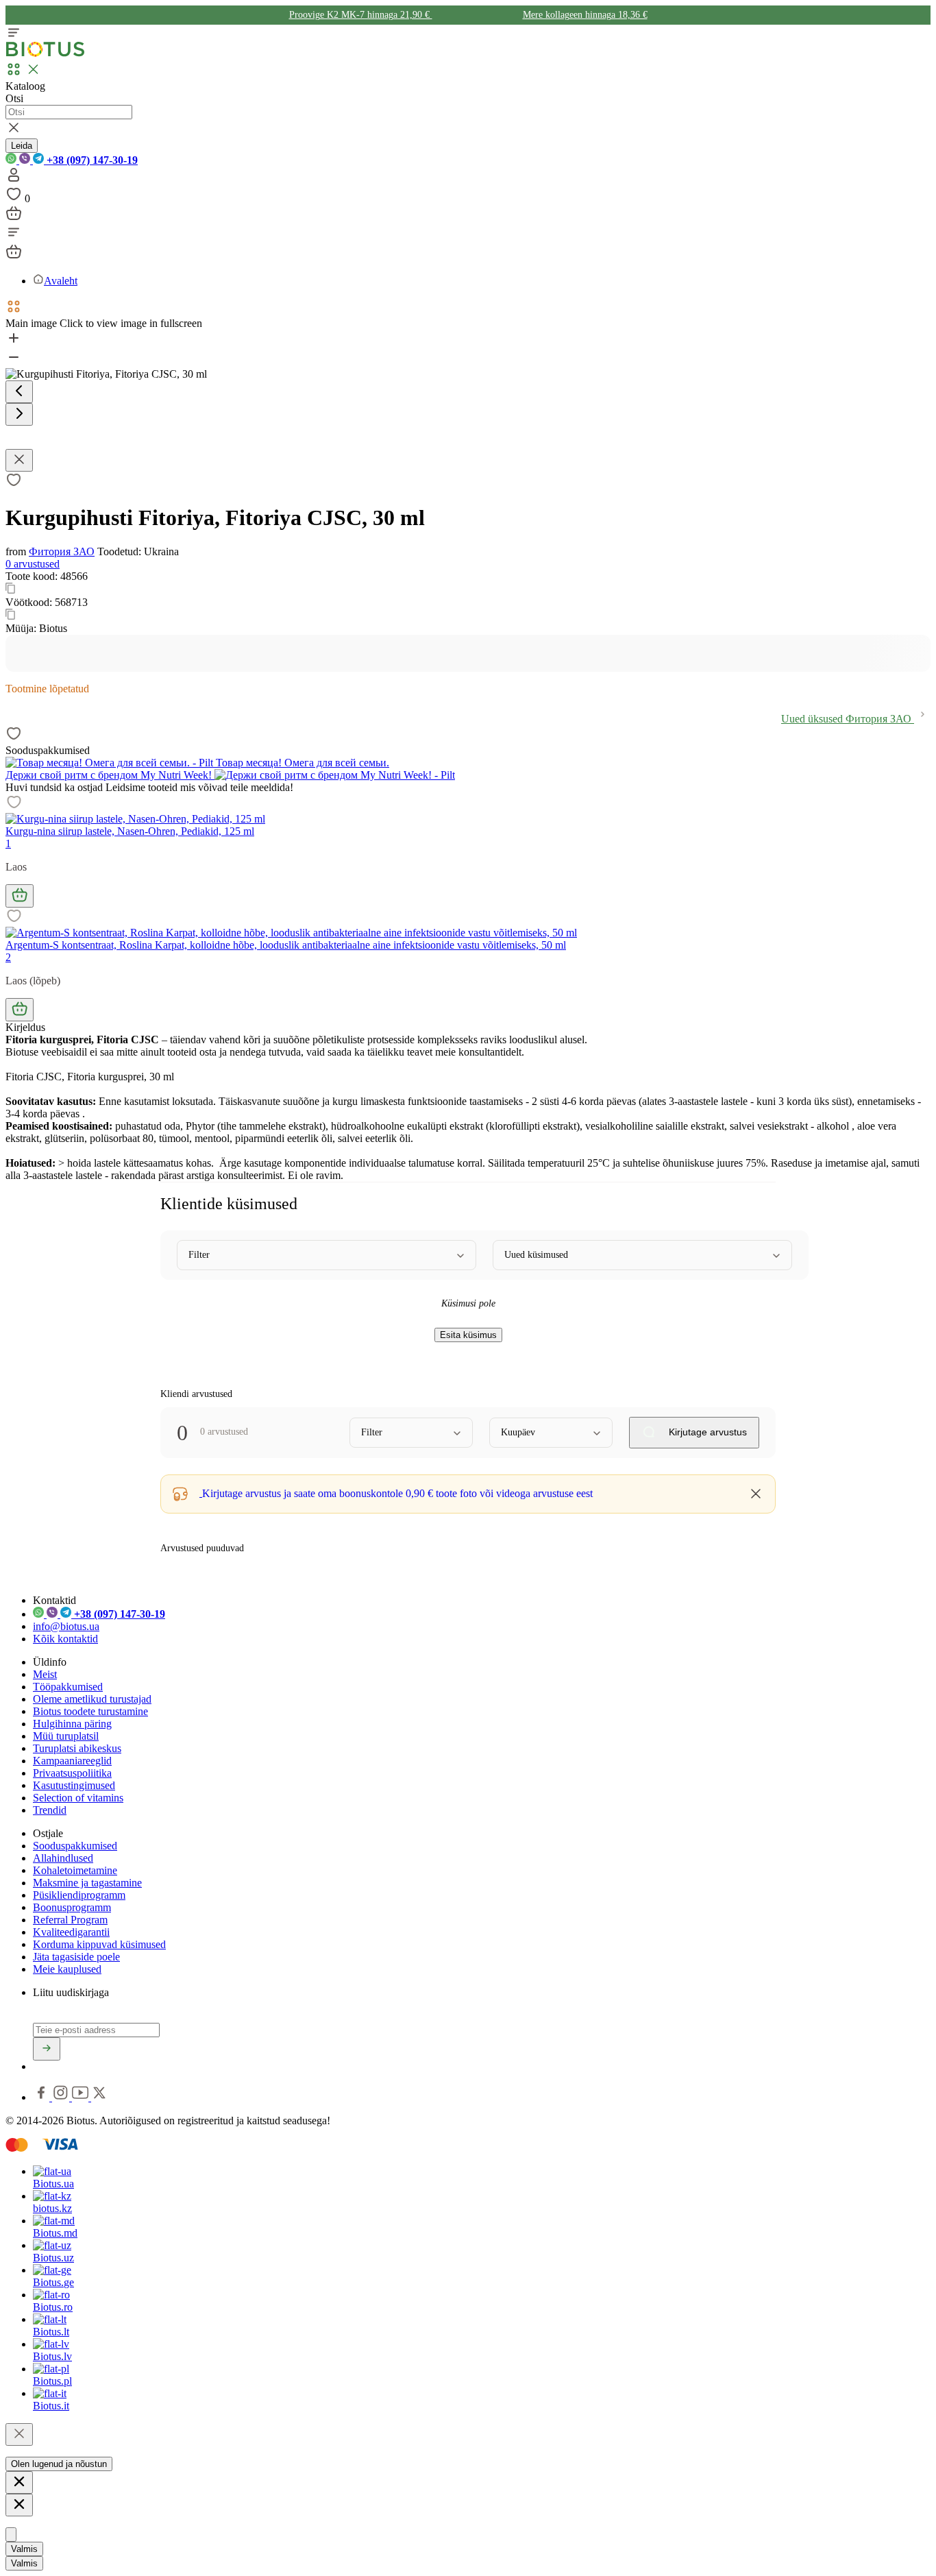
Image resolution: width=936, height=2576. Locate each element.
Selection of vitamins (78, 1798)
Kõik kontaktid (65, 1639)
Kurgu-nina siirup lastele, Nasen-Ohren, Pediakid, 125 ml (130, 831)
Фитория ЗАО (62, 551)
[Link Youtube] (82, 2097)
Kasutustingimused (74, 1785)
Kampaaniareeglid (72, 1761)
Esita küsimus (468, 1335)
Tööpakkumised (68, 1687)
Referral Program (70, 1920)
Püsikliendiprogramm (79, 1895)
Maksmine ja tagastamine (87, 1883)
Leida (22, 146)
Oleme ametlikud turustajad (92, 1699)
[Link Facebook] (42, 2097)
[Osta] (20, 896)
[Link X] (99, 2097)
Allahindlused (63, 1858)
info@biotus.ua (66, 1626)
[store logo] (45, 54)
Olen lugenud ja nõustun (59, 2464)
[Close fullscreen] (19, 460)
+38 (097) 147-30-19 (91, 160)
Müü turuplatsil (66, 1736)
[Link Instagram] (62, 2097)
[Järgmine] (19, 414)
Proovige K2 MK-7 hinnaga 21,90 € (361, 15)
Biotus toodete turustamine (90, 1711)
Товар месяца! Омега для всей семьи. (301, 763)
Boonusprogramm (72, 1907)
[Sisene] (14, 179)
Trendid (50, 1810)
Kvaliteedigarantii (71, 1932)
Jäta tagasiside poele (76, 1957)
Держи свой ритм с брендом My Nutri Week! (110, 775)
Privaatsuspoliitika (72, 1773)
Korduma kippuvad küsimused (99, 1944)
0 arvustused (33, 564)
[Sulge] (19, 2434)
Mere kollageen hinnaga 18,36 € (585, 15)
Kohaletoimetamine (75, 1870)
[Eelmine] (19, 392)
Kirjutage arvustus (706, 1432)
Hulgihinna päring (72, 1724)
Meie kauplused (67, 1969)
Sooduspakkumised (75, 1846)
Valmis (24, 2549)
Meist (45, 1674)
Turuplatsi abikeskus (77, 1748)
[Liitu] (47, 2049)
